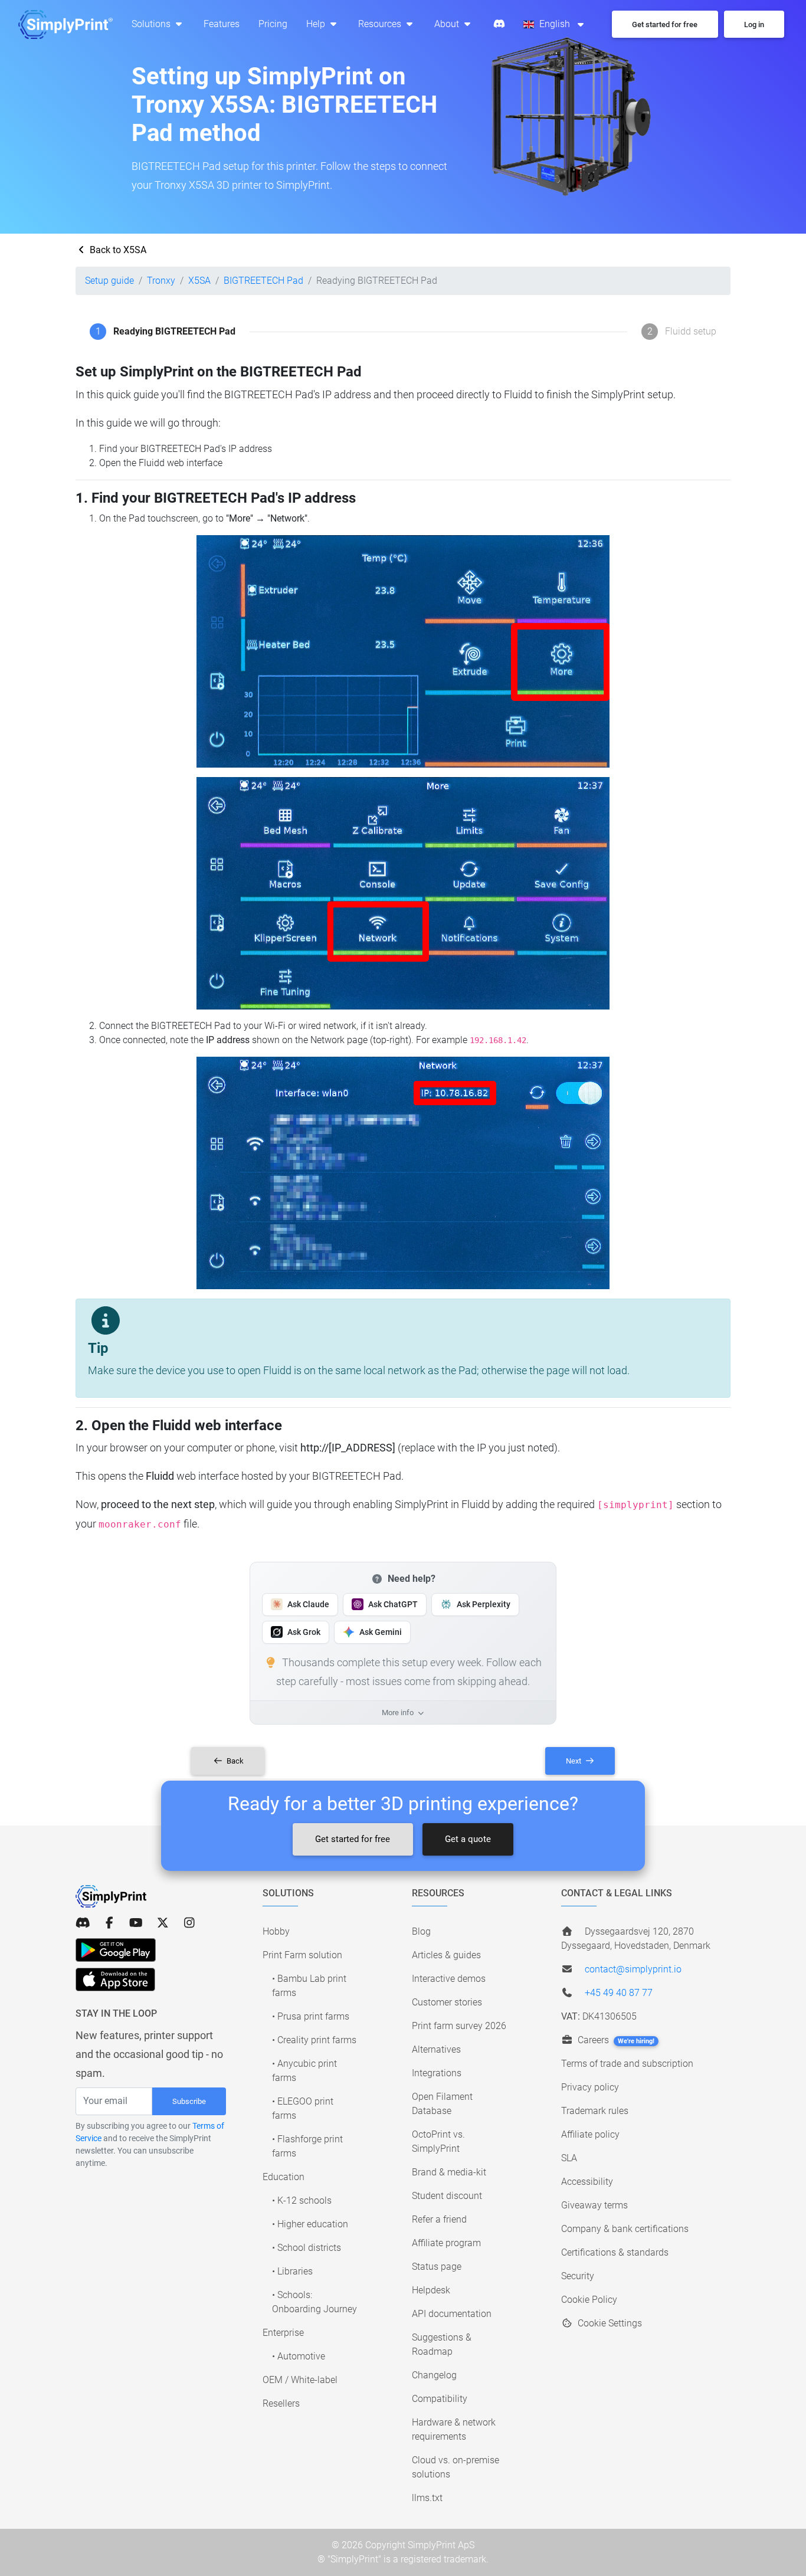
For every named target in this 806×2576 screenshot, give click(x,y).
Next (574, 1761)
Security (578, 2276)
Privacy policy (590, 2087)
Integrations (437, 2073)
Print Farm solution (302, 1955)
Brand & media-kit (449, 2172)
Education (284, 2177)
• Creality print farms (314, 2040)
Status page (437, 2267)
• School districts (307, 2248)
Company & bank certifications (625, 2229)
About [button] (448, 24)
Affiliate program (446, 2243)
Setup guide (109, 281)
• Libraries (292, 2271)
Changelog (434, 2375)
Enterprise (283, 2333)
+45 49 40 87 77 (619, 1993)
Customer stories (447, 2002)
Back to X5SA (117, 250)
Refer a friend (439, 2219)
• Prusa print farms (311, 2016)
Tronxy (161, 281)
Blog (421, 1931)
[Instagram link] (189, 1923)
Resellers (281, 2403)
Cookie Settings (609, 2323)
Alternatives (436, 2049)
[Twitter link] (163, 1923)
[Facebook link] (109, 1923)
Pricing (273, 24)
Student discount (447, 2196)
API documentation (452, 2314)
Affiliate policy (590, 2134)
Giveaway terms (594, 2205)
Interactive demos (449, 1979)
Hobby (276, 1931)
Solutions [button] (152, 24)
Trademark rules (595, 2111)
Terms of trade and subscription (627, 2064)
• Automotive (299, 2356)
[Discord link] (83, 1923)
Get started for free (353, 1839)
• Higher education (310, 2224)
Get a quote (468, 1839)
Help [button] (317, 24)
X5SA (199, 281)
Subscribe (189, 2101)
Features (222, 24)
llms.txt (427, 2498)
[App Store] (115, 1979)
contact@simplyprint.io (633, 1969)
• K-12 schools (302, 2200)
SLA (569, 2158)
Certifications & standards (615, 2252)
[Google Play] (116, 1950)
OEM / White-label (300, 2380)
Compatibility (440, 2399)
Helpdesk (431, 2290)
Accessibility (587, 2182)
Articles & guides (446, 1955)
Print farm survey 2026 (459, 2026)
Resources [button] (381, 24)
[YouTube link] (136, 1923)
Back (234, 1761)
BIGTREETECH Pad (263, 281)
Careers (615, 2040)
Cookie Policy (589, 2300)
